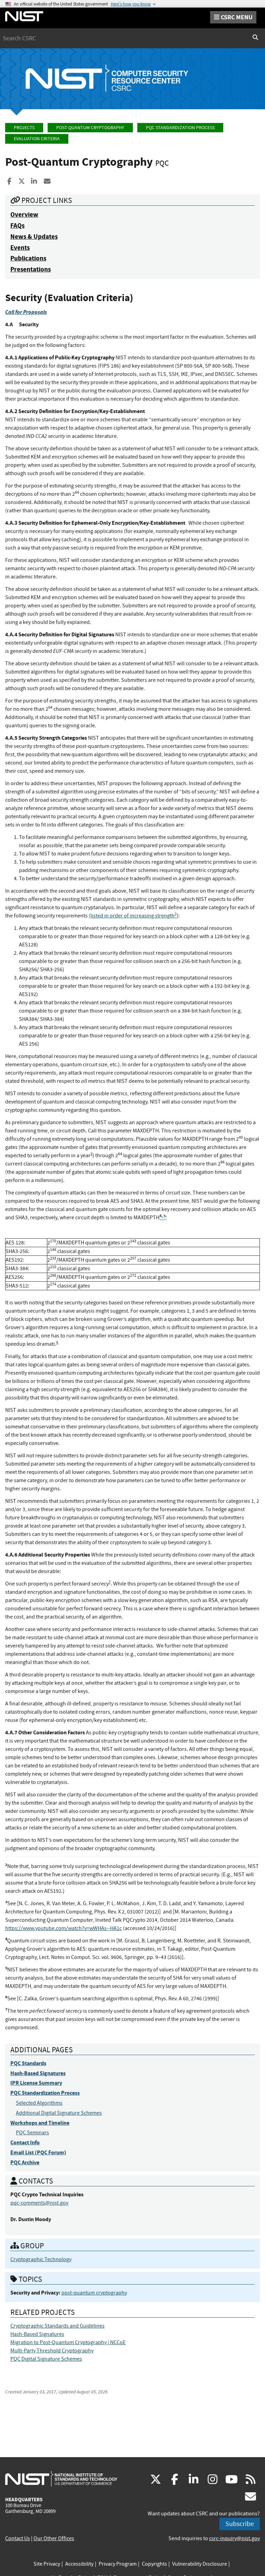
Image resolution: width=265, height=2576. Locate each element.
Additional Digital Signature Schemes (59, 2113)
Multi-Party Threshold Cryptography (52, 2351)
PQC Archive (25, 2162)
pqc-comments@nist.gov (39, 2203)
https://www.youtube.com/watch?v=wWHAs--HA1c (63, 1928)
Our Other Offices (54, 2538)
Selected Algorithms (39, 2103)
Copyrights (154, 2564)
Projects (24, 128)
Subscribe (240, 2524)
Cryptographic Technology (41, 2259)
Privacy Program (118, 2564)
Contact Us (18, 2538)
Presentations (31, 269)
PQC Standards (28, 2063)
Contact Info (25, 2142)
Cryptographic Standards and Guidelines (57, 2326)
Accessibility (79, 2564)
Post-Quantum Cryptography (90, 128)
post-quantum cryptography (94, 2293)
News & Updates (34, 237)
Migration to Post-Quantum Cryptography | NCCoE (68, 2342)
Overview (24, 214)
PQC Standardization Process (180, 128)
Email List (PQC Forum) (38, 2152)
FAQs (17, 225)
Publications (28, 258)
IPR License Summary (36, 2083)
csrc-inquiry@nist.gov (234, 2538)
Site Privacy (47, 2564)
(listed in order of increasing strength (133, 916)
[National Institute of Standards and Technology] (61, 2478)
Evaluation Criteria (37, 139)
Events (20, 248)
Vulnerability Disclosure (200, 2564)
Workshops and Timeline (40, 2123)
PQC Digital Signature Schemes (46, 2359)
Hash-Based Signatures (38, 2073)
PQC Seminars (32, 2133)
